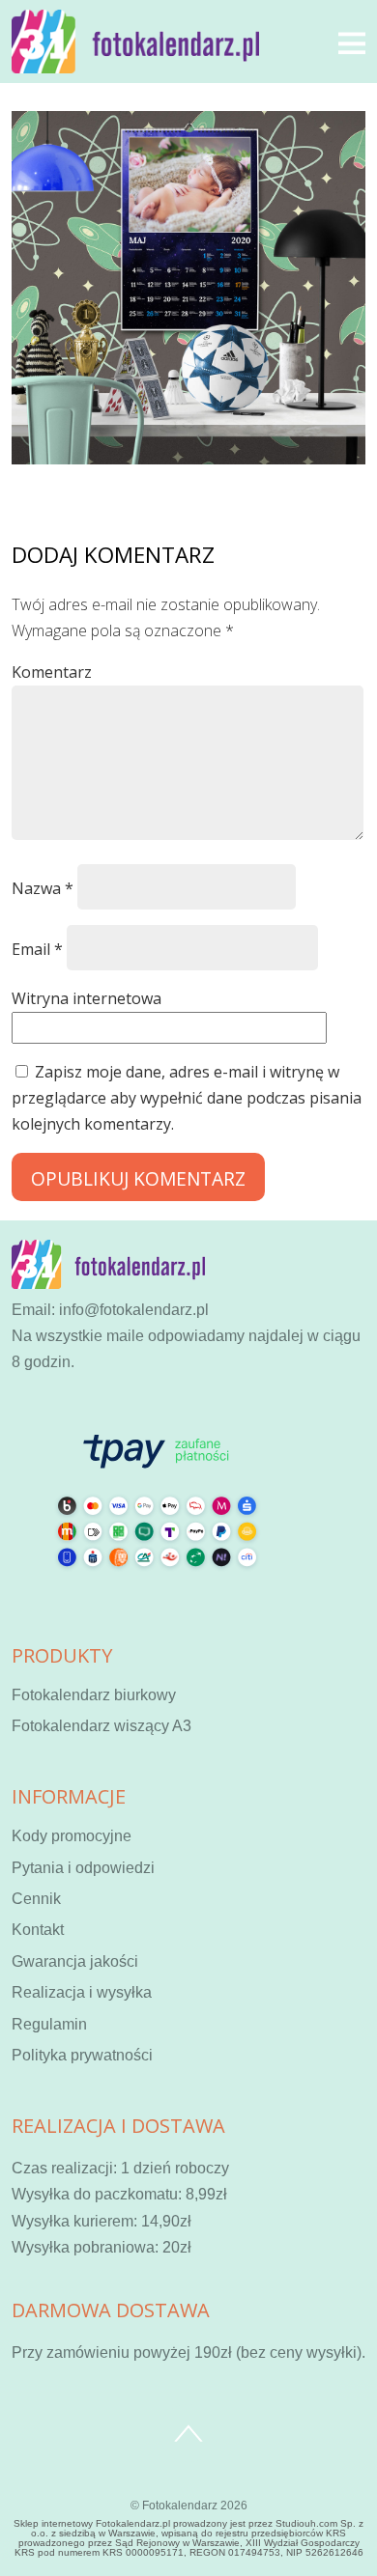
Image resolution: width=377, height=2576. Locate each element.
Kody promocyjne (72, 1836)
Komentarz (52, 672)
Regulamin (49, 2024)
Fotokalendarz (180, 2506)
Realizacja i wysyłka (82, 1992)
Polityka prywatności (82, 2055)
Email (37, 949)
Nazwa (43, 888)
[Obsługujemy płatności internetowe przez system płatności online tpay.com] (157, 1593)
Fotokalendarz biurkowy (94, 1695)
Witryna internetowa (87, 998)
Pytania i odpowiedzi (83, 1868)
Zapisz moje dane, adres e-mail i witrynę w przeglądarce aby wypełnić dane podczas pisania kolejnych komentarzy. (187, 1098)
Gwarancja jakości (75, 1961)
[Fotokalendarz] (136, 62)
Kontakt (38, 1930)
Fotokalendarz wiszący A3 (101, 1726)
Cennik (36, 1899)
